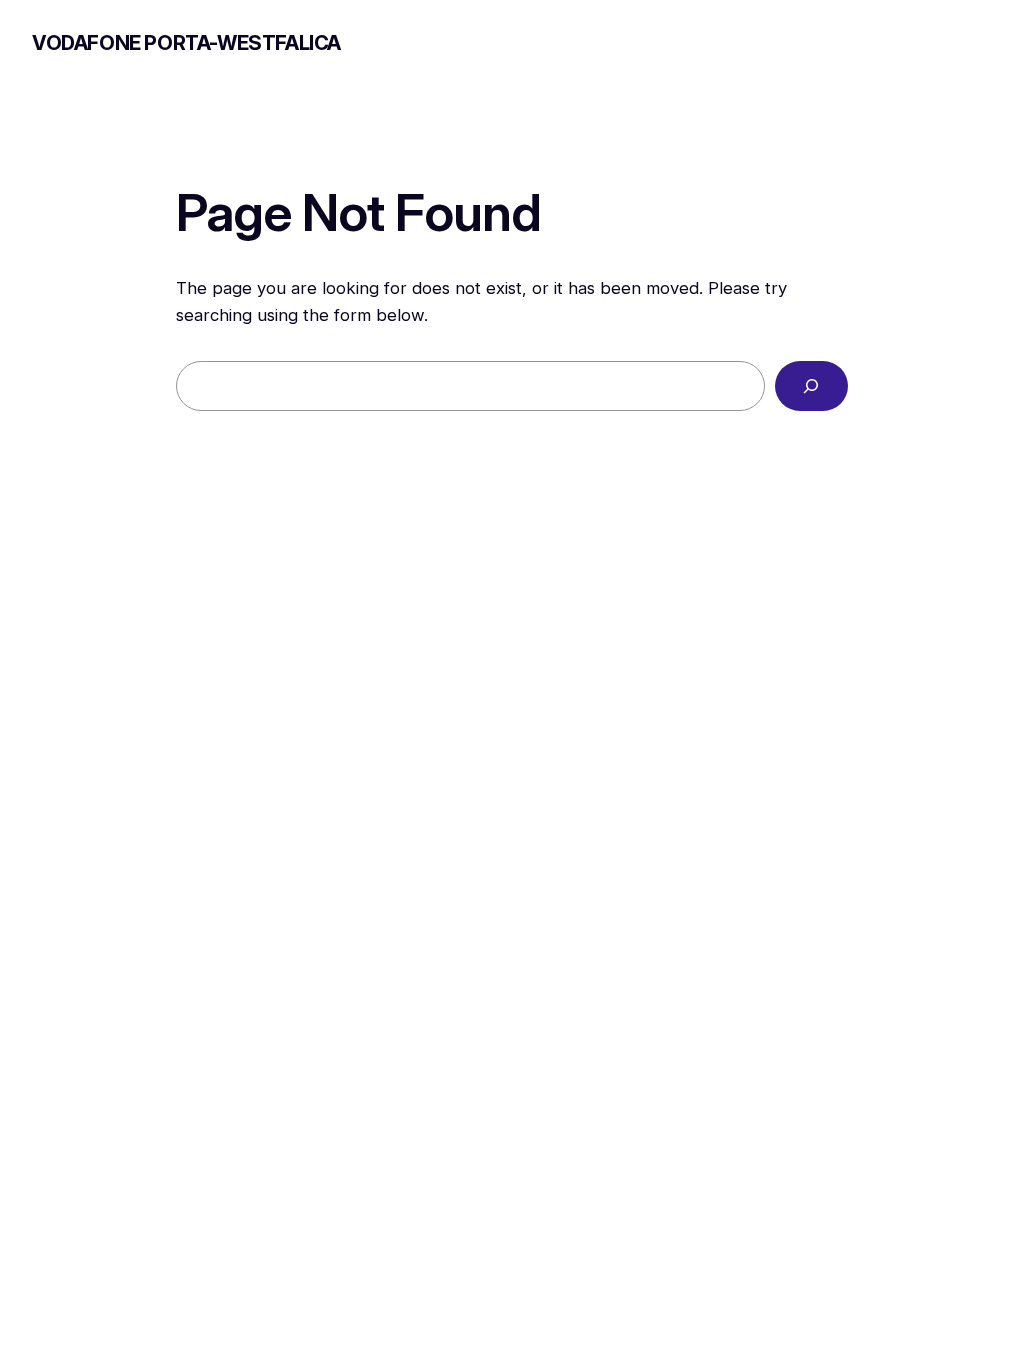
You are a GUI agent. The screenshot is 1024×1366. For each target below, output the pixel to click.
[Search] (811, 386)
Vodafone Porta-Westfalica (186, 43)
